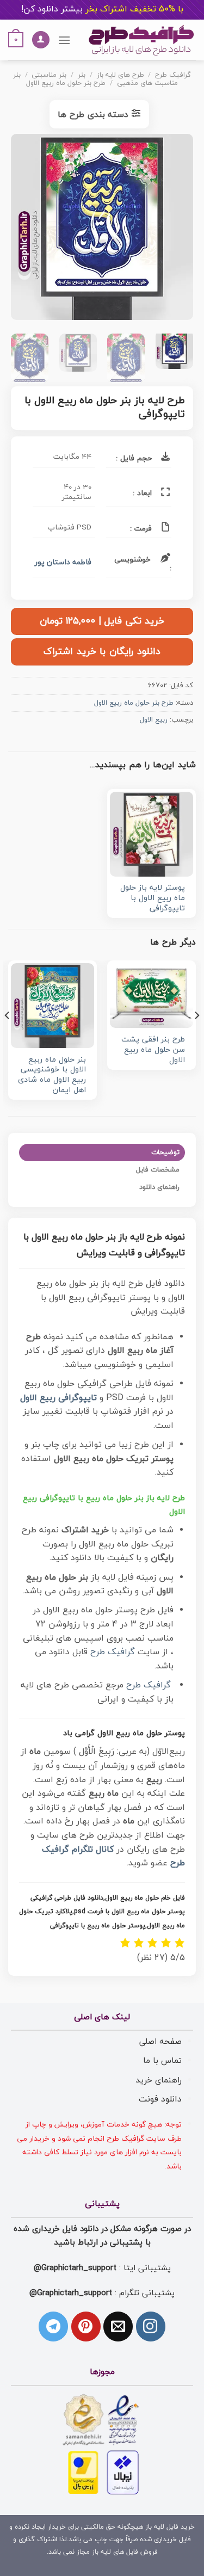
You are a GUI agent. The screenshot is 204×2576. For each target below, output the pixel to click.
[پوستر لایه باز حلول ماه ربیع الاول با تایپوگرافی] (152, 834)
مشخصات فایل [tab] (158, 1170)
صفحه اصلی (160, 2042)
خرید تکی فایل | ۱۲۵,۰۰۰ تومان (102, 621)
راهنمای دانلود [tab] (159, 1187)
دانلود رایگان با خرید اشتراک (102, 652)
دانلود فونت (160, 2099)
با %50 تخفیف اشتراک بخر (102, 9)
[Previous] (176, 230)
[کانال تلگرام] (53, 2326)
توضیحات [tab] (165, 1153)
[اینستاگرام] (151, 2326)
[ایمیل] (118, 2326)
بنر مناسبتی (49, 75)
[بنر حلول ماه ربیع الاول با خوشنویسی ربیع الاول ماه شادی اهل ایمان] (52, 1005)
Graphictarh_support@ (75, 2268)
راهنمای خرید (159, 2080)
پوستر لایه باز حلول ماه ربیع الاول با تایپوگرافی (153, 898)
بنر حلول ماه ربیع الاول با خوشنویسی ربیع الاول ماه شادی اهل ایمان (52, 1076)
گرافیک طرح (173, 75)
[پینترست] (86, 2326)
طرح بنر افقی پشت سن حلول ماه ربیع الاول (153, 1050)
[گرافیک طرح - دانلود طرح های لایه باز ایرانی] (141, 40)
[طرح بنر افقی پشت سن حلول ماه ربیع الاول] (152, 996)
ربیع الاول (154, 720)
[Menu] (64, 40)
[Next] (20, 230)
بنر (82, 75)
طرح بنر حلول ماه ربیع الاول (66, 83)
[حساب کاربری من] (41, 40)
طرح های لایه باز (120, 75)
